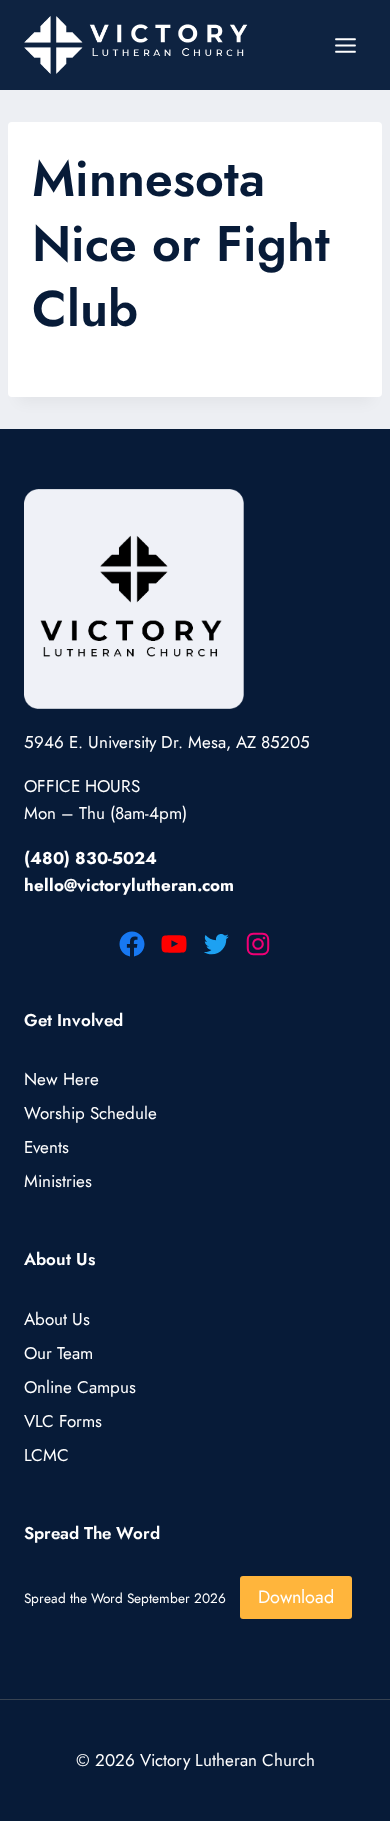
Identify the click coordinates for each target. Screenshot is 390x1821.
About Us (57, 1319)
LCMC (46, 1455)
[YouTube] (174, 944)
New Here (61, 1079)
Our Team (58, 1353)
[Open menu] (345, 45)
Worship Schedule (90, 1113)
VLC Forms (63, 1421)
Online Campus (80, 1387)
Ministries (58, 1181)
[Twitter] (216, 944)
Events (46, 1147)
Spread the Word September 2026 (125, 1598)
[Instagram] (258, 944)
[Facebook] (132, 944)
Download (296, 1597)
